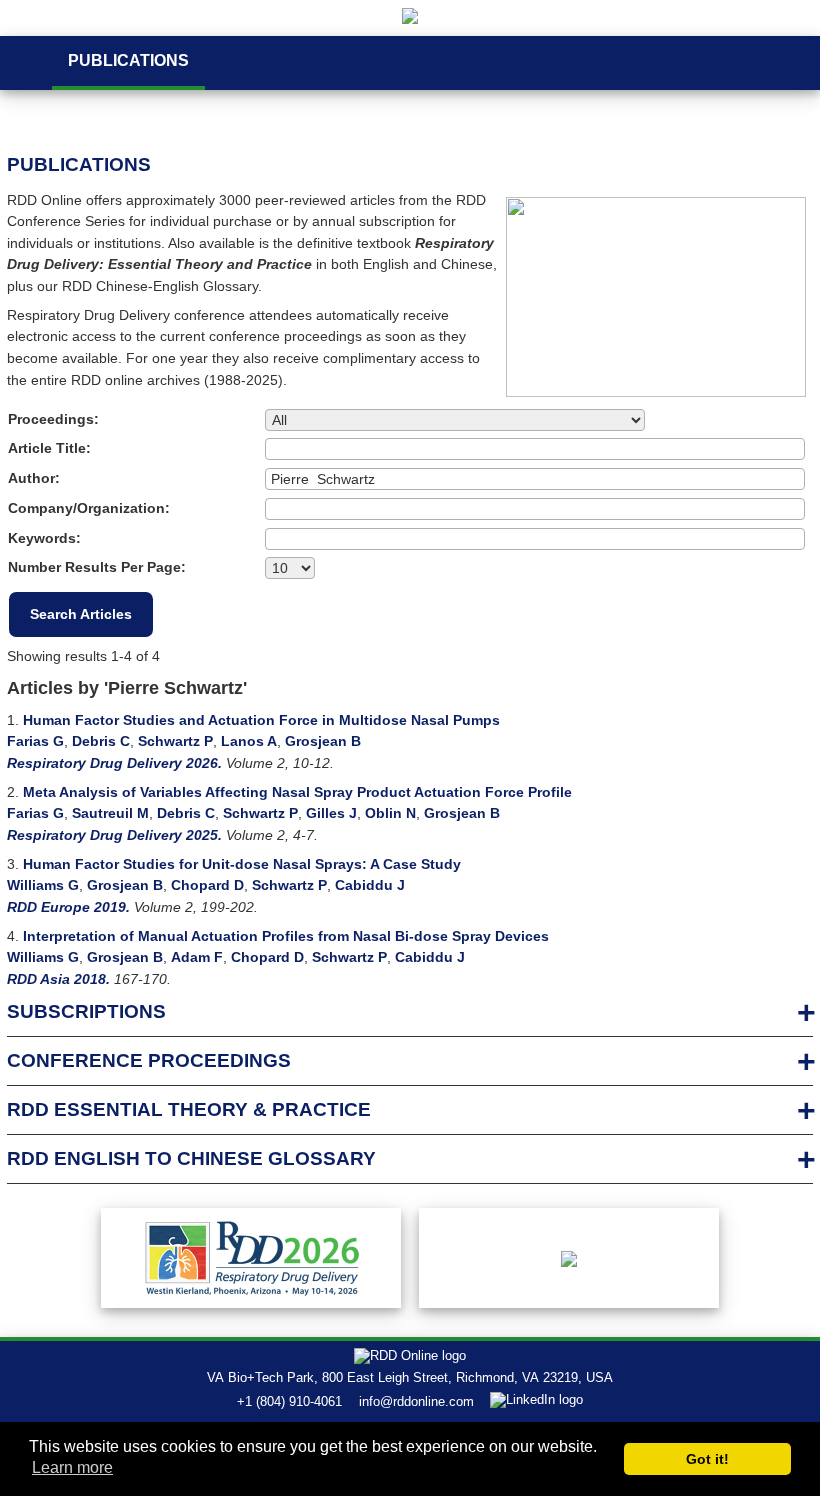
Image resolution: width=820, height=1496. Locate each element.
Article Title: (49, 448)
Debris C (101, 741)
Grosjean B (323, 741)
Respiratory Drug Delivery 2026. (114, 763)
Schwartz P (175, 741)
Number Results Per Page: (97, 567)
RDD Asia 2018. (58, 979)
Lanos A (249, 741)
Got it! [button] (707, 1459)
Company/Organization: (89, 508)
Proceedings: (53, 419)
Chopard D (207, 885)
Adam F (197, 957)
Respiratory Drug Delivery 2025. (114, 835)
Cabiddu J (370, 885)
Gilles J (331, 813)
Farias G (35, 741)
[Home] (410, 18)
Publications (128, 60)
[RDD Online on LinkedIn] (537, 1401)
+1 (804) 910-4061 (289, 1401)
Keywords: (44, 538)
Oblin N (390, 813)
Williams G (43, 885)
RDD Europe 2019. (68, 907)
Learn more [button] (72, 1467)
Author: (34, 478)
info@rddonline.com (416, 1401)
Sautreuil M (110, 813)
